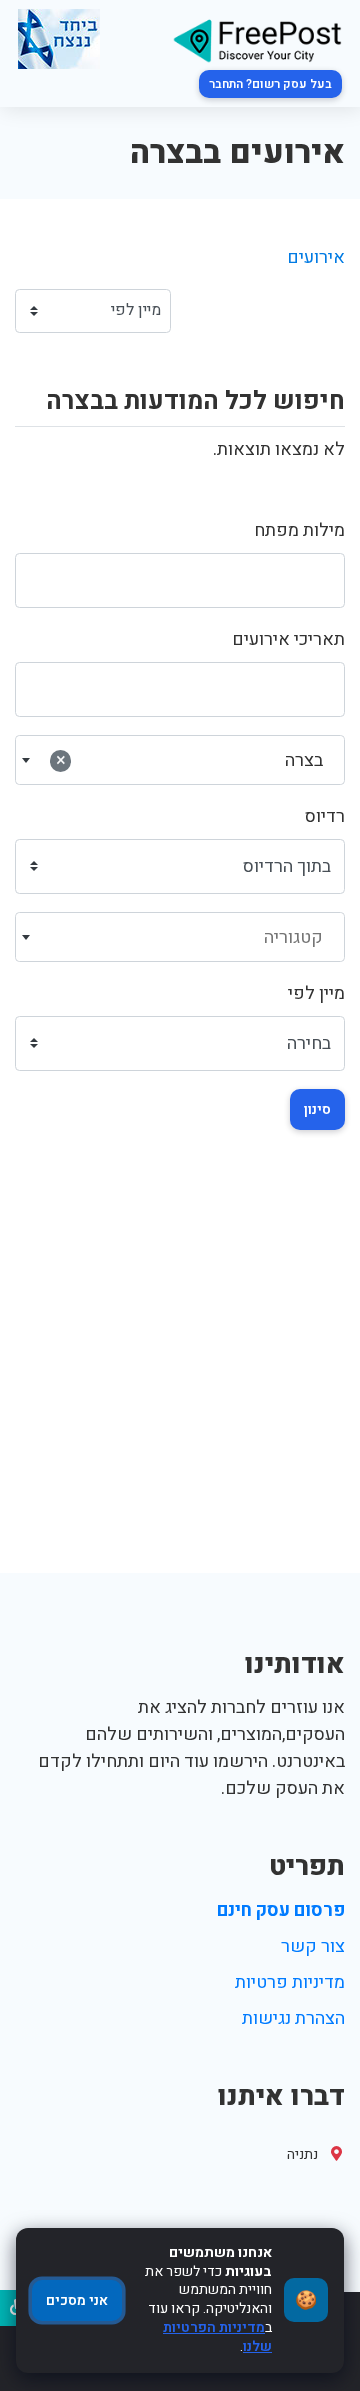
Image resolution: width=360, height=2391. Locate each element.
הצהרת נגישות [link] (293, 2018)
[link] (257, 39)
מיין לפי (316, 993)
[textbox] (180, 938)
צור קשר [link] (313, 1946)
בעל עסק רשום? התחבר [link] (270, 84)
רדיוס (325, 816)
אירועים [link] (316, 257)
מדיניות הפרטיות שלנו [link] (217, 2337)
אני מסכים (77, 2300)
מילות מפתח (299, 530)
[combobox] (180, 760)
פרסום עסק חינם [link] (281, 1910)
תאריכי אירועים (288, 639)
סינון (317, 1109)
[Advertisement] (180, 1383)
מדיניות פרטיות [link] (290, 1982)
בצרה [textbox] (189, 760)
